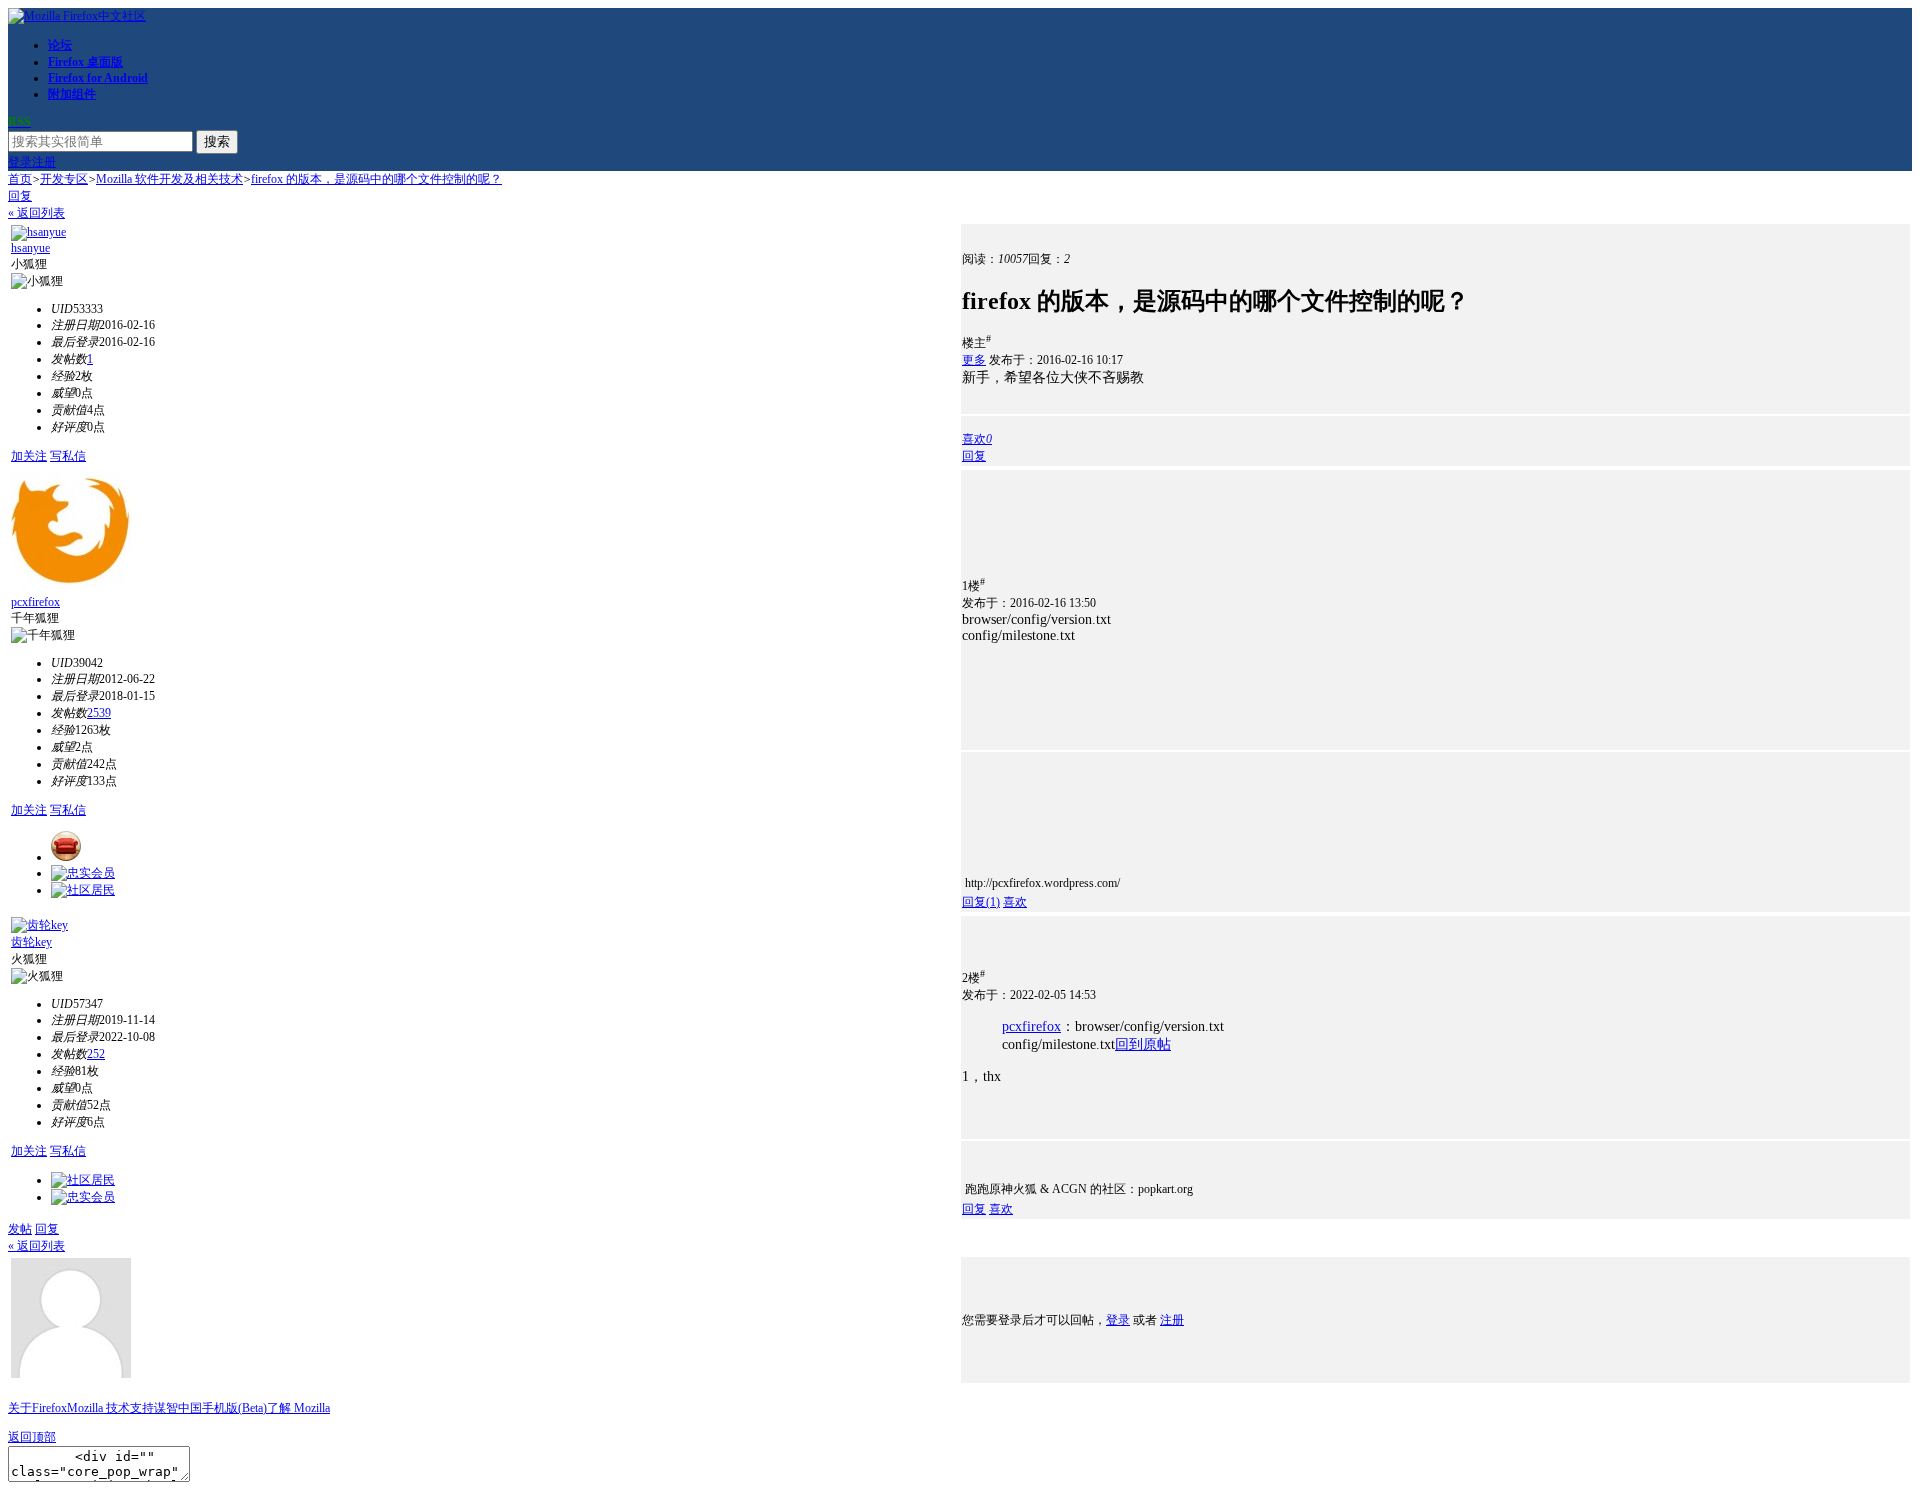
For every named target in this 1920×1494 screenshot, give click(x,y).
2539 (99, 713)
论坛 (60, 45)
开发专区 (64, 179)
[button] (977, 439)
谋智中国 (178, 1408)
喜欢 (1015, 902)
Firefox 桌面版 (85, 62)
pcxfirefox (35, 602)
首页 (20, 179)
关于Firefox (37, 1408)
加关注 (29, 456)
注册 (44, 162)
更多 (974, 360)
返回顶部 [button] (32, 1437)
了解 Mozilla (298, 1408)
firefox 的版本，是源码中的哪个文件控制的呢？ (376, 179)
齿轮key (31, 942)
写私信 (68, 456)
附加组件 (72, 94)
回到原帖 (1143, 1044)
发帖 (20, 1229)
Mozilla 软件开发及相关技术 (169, 179)
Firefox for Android (98, 78)
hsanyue (30, 248)
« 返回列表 (36, 213)
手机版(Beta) (234, 1408)
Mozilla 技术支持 (110, 1408)
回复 (20, 196)
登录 (20, 162)
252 (96, 1054)
